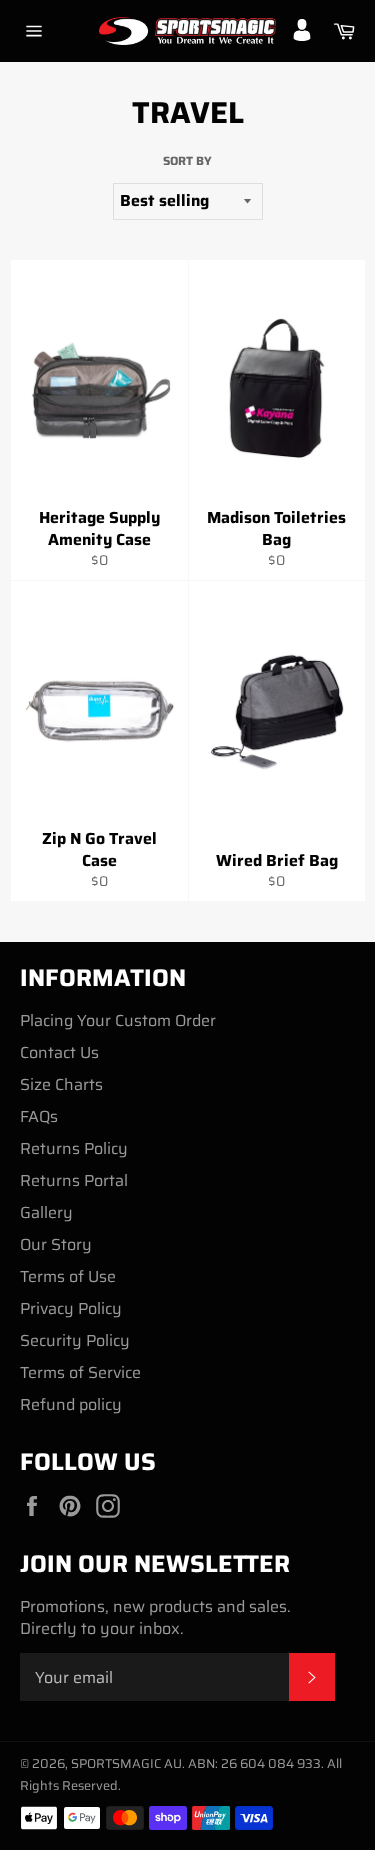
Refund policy (71, 1404)
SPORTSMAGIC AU (126, 1763)
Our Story (56, 1244)
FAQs (39, 1116)
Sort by (187, 161)
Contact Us (59, 1052)
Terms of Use (68, 1276)
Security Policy (75, 1340)
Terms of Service (80, 1372)
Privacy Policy (71, 1308)
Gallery (46, 1212)
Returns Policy (74, 1148)
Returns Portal (74, 1180)
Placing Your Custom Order (118, 1020)
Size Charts (61, 1084)
